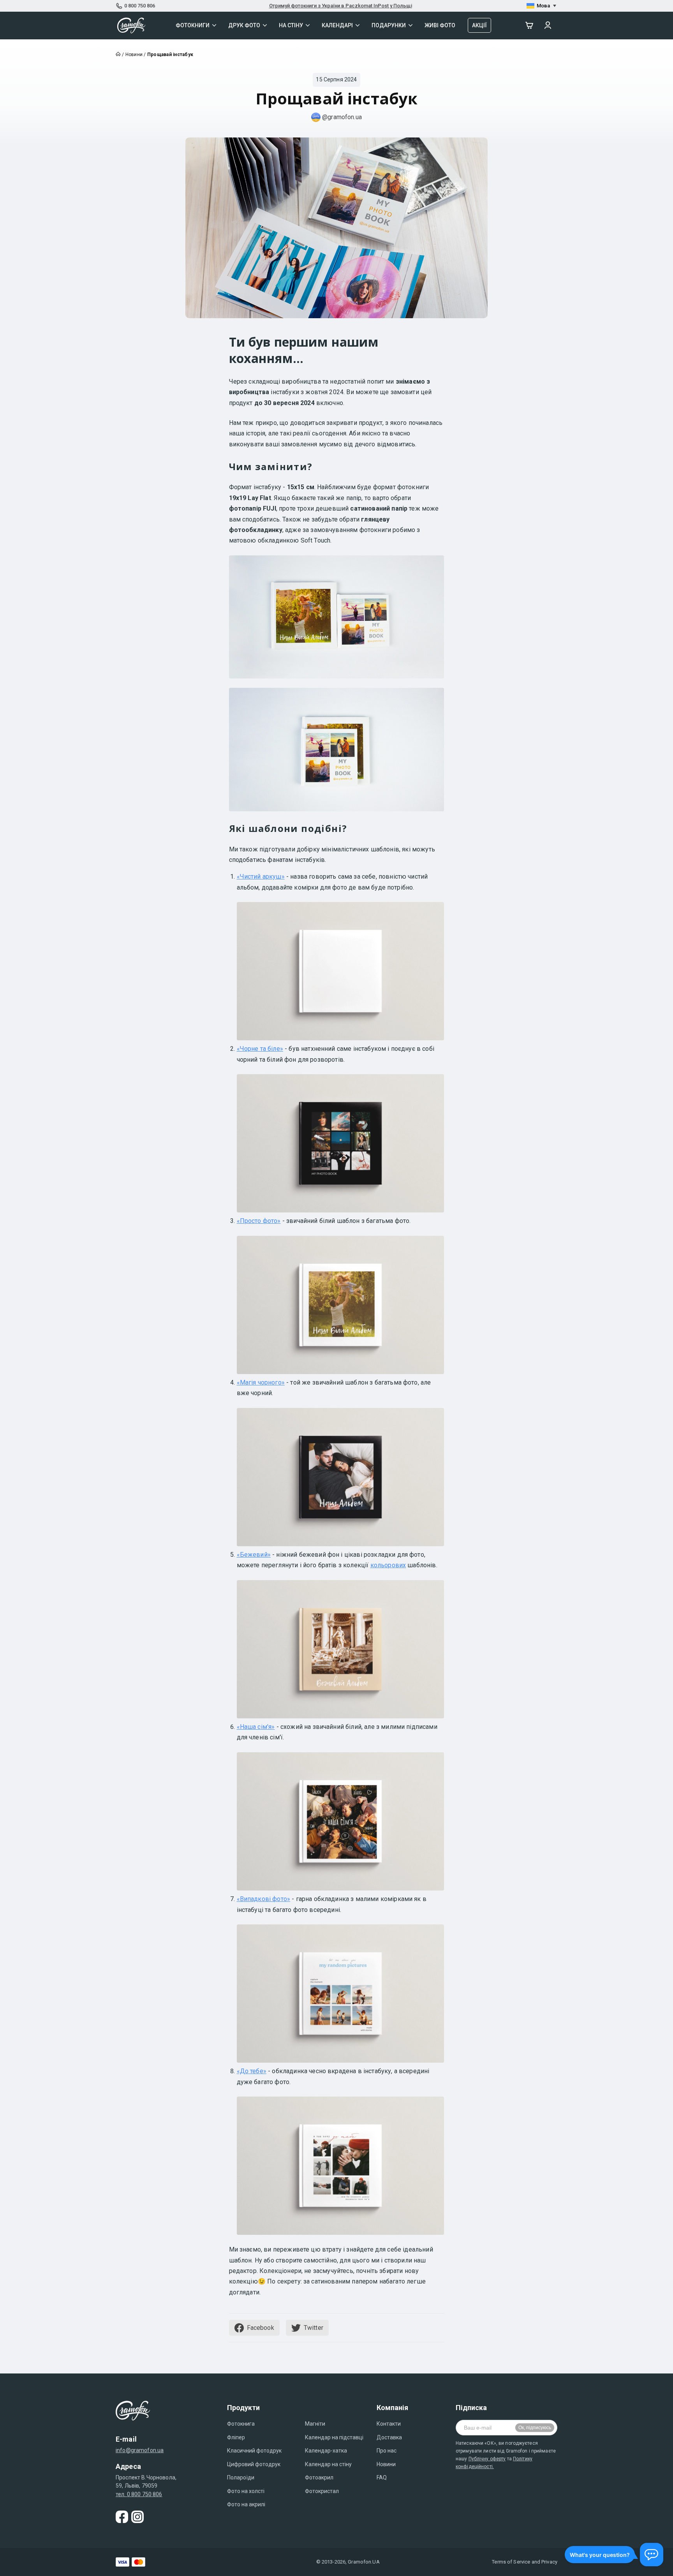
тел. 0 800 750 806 (139, 2494)
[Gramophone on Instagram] (137, 2517)
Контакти (389, 2424)
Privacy (549, 2562)
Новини (386, 2464)
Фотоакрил (319, 2477)
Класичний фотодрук (254, 2451)
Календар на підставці (334, 2437)
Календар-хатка (326, 2451)
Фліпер (236, 2437)
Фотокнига (241, 2424)
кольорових (388, 1565)
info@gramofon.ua (140, 2450)
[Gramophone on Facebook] (122, 2517)
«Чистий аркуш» (261, 877)
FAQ (382, 2477)
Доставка (389, 2437)
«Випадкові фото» (264, 1899)
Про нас (387, 2451)
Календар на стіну (328, 2464)
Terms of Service (511, 2562)
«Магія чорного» (261, 1382)
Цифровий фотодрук (254, 2464)
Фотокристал (322, 2491)
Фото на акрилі (246, 2504)
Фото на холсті (246, 2491)
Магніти (315, 2424)
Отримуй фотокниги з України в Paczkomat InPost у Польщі (341, 6)
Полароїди (241, 2477)
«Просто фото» (259, 1221)
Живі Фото (440, 25)
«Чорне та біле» (260, 1049)
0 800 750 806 (140, 6)
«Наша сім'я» (256, 1727)
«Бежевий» (254, 1555)
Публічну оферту (487, 2459)
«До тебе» (252, 2071)
